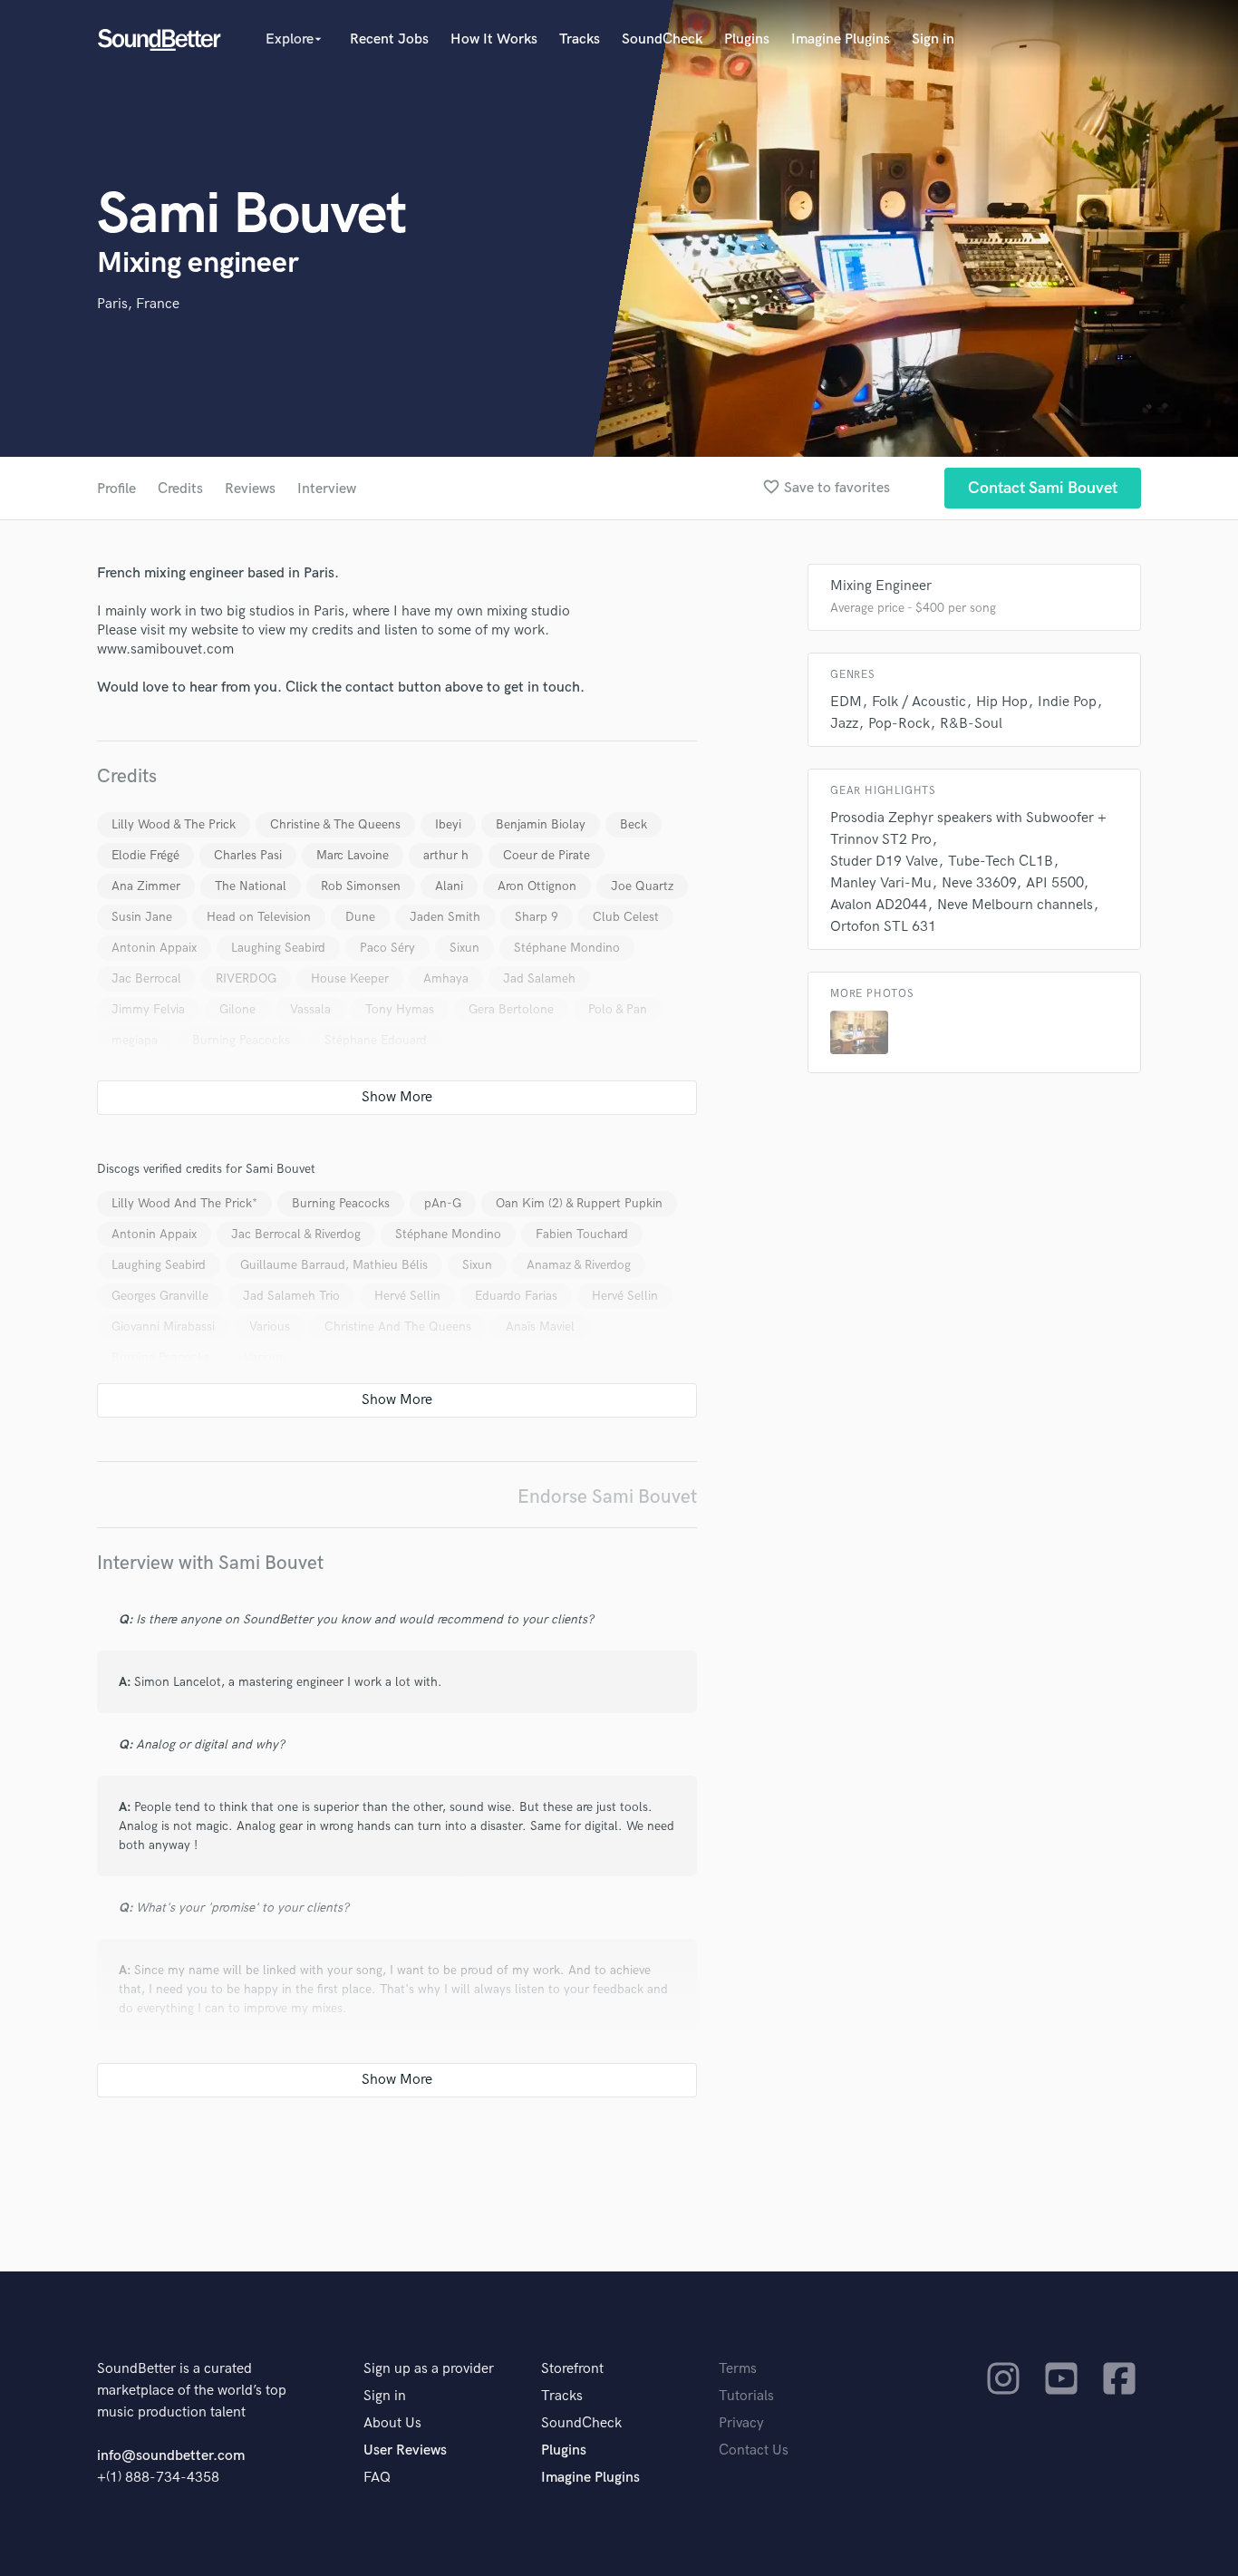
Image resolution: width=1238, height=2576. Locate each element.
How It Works (494, 39)
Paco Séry (387, 948)
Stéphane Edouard (376, 1040)
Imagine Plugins (841, 39)
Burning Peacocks (241, 1040)
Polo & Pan (618, 1009)
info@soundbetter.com (171, 2456)
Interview (327, 489)
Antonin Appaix (154, 948)
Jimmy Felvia (148, 1009)
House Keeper (350, 978)
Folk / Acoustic (919, 702)
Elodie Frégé (145, 855)
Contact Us (754, 2450)
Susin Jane (142, 917)
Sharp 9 (537, 917)
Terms (738, 2369)
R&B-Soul (971, 724)
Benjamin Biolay (541, 824)
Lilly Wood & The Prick (174, 824)
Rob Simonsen (361, 886)
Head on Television (259, 917)
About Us (392, 2423)
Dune (360, 917)
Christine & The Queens (335, 824)
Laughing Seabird (278, 948)
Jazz (844, 724)
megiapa (135, 1040)
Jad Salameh (539, 978)
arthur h (446, 855)
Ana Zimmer (146, 886)
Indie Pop (1067, 702)
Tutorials (746, 2396)
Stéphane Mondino (567, 948)
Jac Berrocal (146, 978)
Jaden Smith (445, 917)
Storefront (572, 2369)
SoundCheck (662, 39)
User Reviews (405, 2450)
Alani (449, 886)
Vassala (310, 1009)
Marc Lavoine (353, 855)
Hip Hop (1002, 702)
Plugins (747, 39)
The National (251, 886)
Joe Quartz (642, 886)
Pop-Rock (899, 724)
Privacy (741, 2423)
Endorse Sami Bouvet (607, 1497)
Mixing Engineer (881, 586)
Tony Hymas (400, 1009)
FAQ (377, 2478)
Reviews (250, 489)
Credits (180, 489)
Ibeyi (448, 824)
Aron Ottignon (537, 886)
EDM (846, 702)
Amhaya (446, 978)
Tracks (580, 39)
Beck (634, 824)
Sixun (464, 948)
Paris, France (138, 304)
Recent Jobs (389, 39)
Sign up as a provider (429, 2369)
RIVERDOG (246, 978)
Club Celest (626, 917)
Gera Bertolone (511, 1009)
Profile (116, 489)
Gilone (237, 1009)
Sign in (933, 39)
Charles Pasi (248, 855)
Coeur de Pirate (546, 855)
